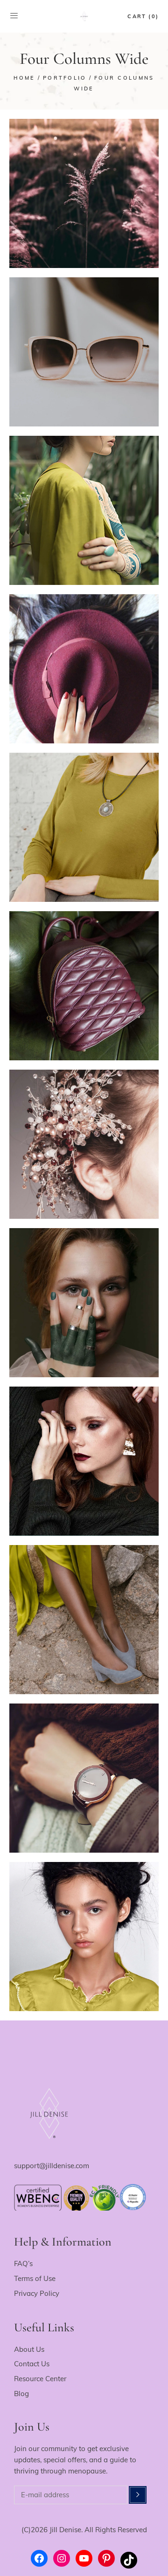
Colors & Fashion (84, 1297)
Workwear (84, 680)
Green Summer (84, 505)
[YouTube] (84, 2558)
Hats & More (84, 663)
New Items (84, 346)
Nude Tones (84, 1614)
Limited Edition (84, 363)
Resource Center (40, 2379)
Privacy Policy (37, 2293)
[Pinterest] (106, 2558)
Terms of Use (35, 2278)
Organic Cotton (84, 822)
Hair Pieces (84, 1139)
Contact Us (32, 2364)
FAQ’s (23, 2263)
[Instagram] (62, 2558)
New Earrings (84, 1456)
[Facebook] (39, 2558)
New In (84, 205)
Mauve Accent (84, 980)
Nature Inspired (84, 188)
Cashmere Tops (84, 1772)
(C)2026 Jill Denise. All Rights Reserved (84, 2530)
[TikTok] (129, 2560)
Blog (21, 2394)
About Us (29, 2349)
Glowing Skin (84, 1931)
